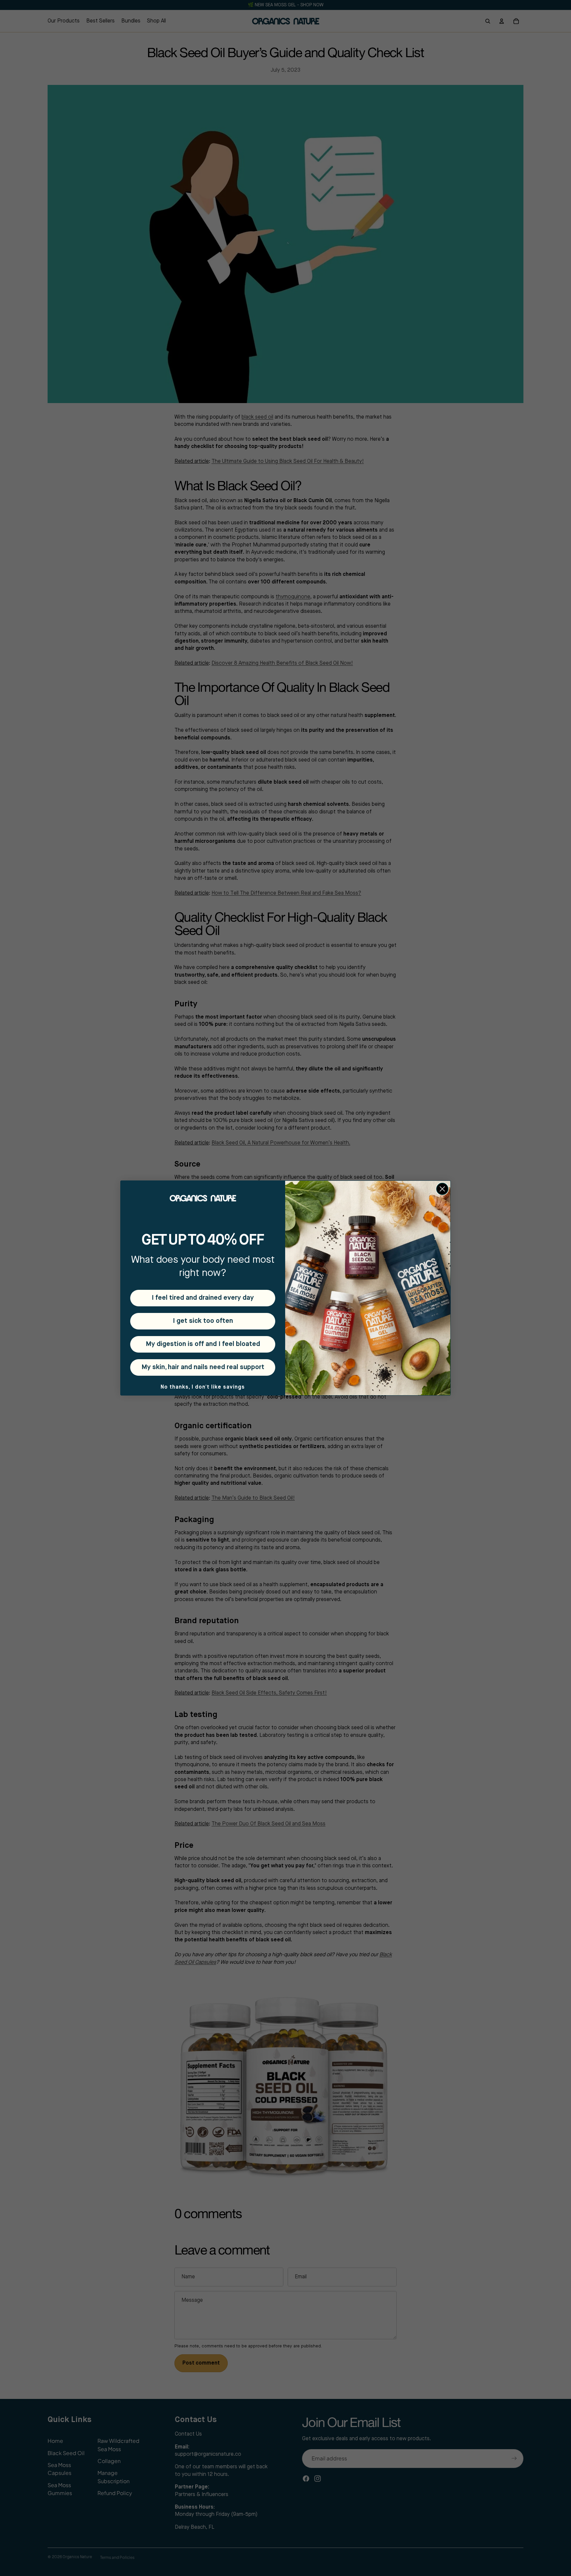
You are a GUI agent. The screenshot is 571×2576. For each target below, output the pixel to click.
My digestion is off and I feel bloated (203, 1344)
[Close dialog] (442, 1189)
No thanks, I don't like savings (203, 1387)
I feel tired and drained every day (203, 1298)
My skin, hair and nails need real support (203, 1367)
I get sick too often (203, 1321)
